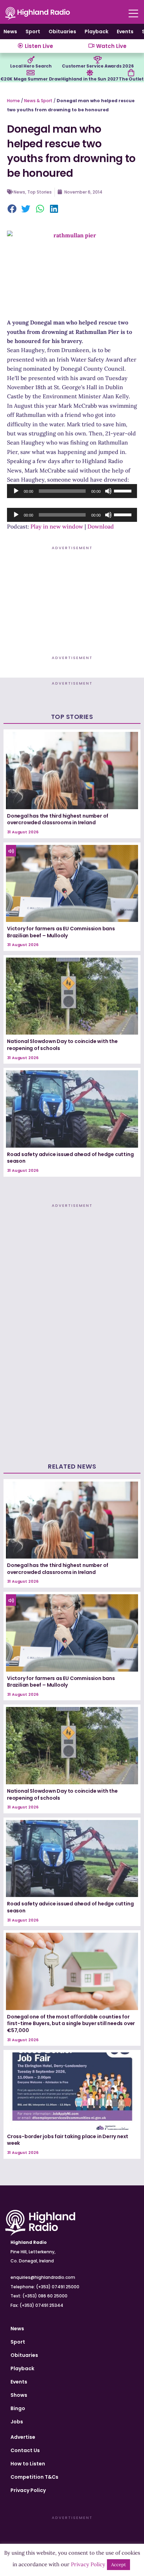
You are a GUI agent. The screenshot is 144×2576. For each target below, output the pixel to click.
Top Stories (39, 192)
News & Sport (38, 101)
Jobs (17, 2422)
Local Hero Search (31, 66)
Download (101, 526)
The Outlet (131, 79)
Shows (19, 2395)
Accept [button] (118, 2565)
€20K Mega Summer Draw (31, 79)
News (10, 31)
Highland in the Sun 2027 (90, 79)
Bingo (18, 2408)
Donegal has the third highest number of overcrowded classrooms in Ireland (58, 819)
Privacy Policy (28, 2490)
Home (13, 101)
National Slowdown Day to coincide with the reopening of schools (62, 1045)
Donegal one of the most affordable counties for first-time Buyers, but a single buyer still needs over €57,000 (71, 2024)
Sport (33, 31)
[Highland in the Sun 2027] (90, 73)
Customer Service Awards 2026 (98, 66)
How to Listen (28, 2464)
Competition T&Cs (34, 2477)
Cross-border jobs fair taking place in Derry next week (68, 2140)
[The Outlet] (131, 73)
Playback (96, 31)
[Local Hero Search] (31, 60)
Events (125, 31)
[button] (12, 209)
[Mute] (108, 491)
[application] (72, 491)
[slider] (124, 490)
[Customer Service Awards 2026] (98, 60)
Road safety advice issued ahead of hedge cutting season (70, 1158)
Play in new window (57, 526)
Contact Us (25, 2450)
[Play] (16, 491)
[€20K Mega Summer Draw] (30, 73)
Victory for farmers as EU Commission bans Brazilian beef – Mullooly (61, 932)
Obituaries (62, 31)
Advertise (23, 2437)
